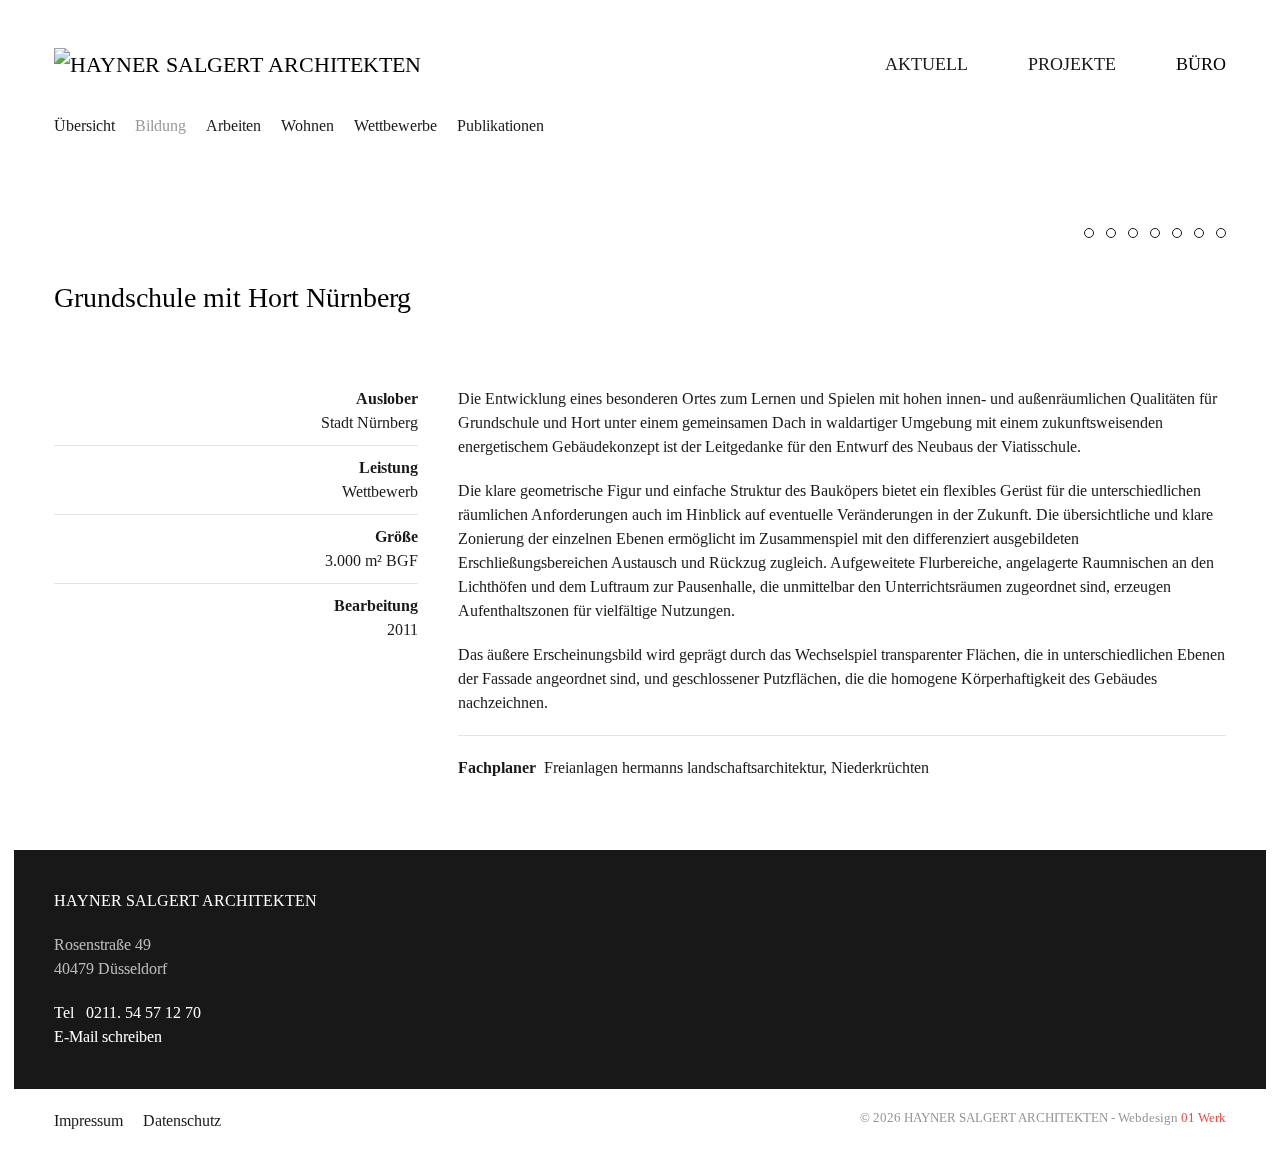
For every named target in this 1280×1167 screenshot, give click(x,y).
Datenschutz (182, 1120)
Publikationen (500, 125)
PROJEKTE (1072, 64)
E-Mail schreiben (108, 1036)
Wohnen (307, 125)
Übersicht (84, 125)
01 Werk (1203, 1117)
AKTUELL (926, 64)
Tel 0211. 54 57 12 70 (127, 1012)
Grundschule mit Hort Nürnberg (232, 297)
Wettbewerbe (395, 125)
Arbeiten (233, 125)
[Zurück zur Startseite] (274, 64)
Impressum (88, 1120)
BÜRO (1201, 64)
